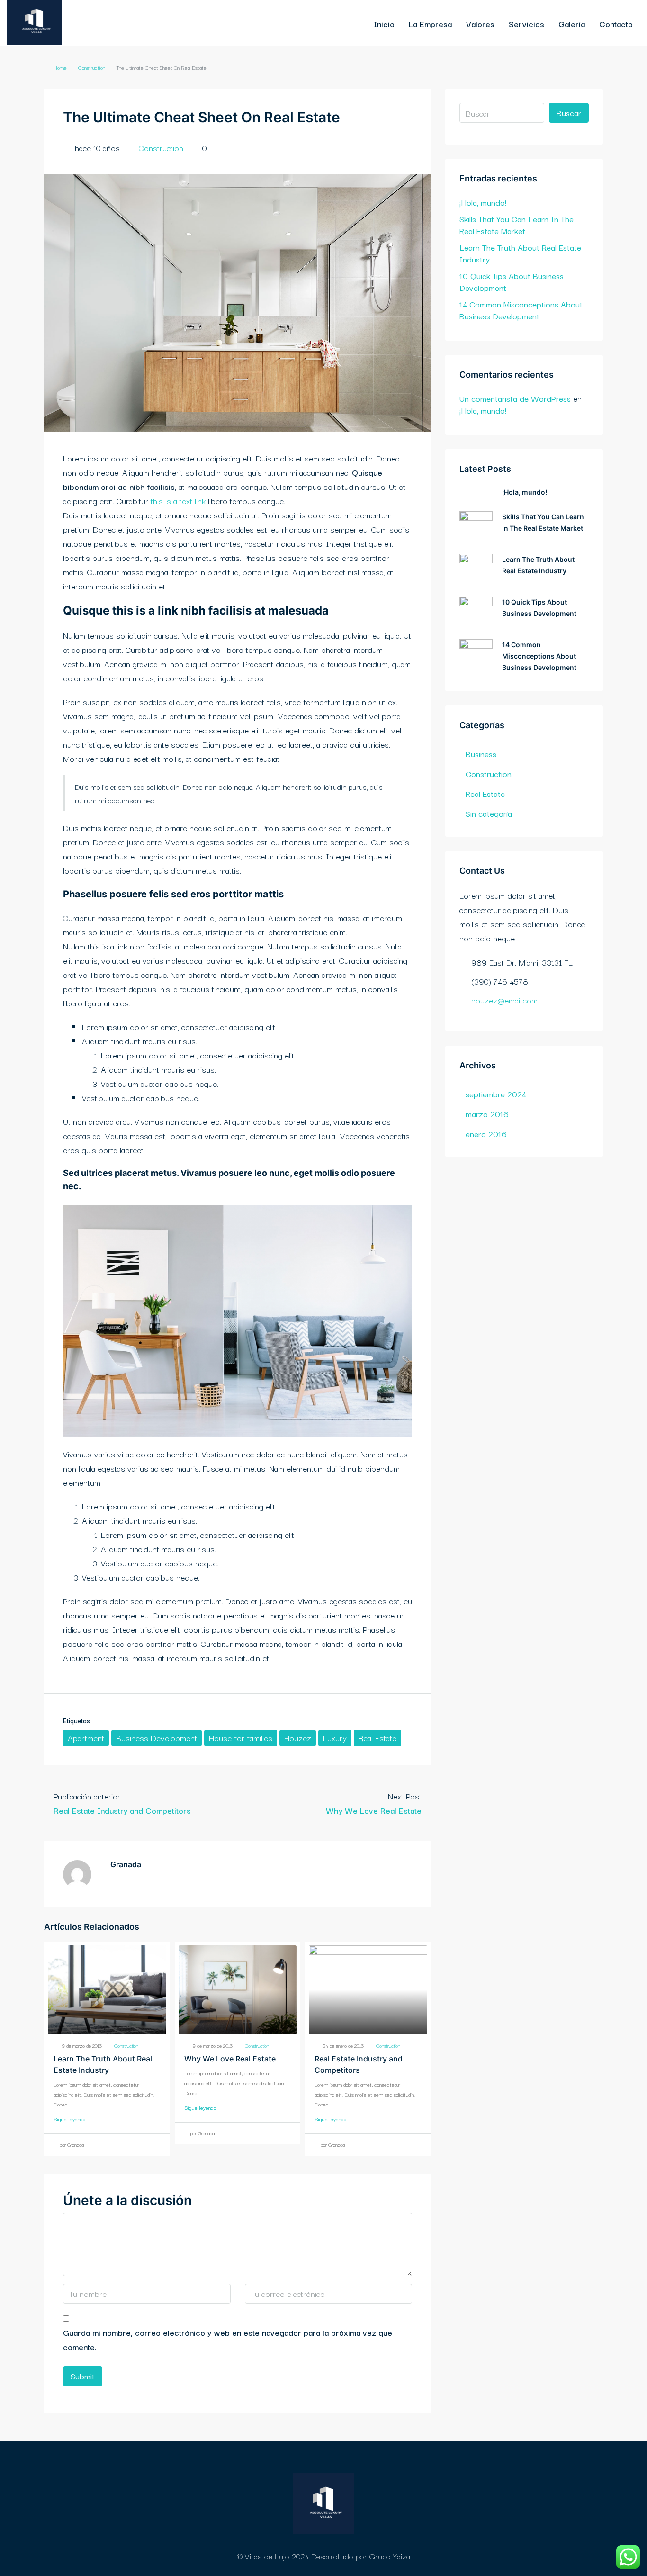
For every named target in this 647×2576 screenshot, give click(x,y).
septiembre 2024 (496, 1094)
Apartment (86, 1738)
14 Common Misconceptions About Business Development (521, 310)
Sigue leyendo (69, 2119)
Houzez (298, 1738)
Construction (92, 67)
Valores (480, 23)
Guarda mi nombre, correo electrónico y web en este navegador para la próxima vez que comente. (228, 2339)
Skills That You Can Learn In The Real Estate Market (517, 225)
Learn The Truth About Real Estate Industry (520, 253)
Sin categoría (489, 813)
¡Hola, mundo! (483, 202)
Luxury (335, 1738)
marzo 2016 (487, 1114)
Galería (572, 23)
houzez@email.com (504, 1000)
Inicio (384, 23)
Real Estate (377, 1738)
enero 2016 (486, 1134)
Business (481, 754)
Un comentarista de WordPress (515, 398)
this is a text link (178, 501)
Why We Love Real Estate (230, 2059)
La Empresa (430, 23)
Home (60, 67)
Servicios (526, 23)
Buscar (569, 113)
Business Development (157, 1738)
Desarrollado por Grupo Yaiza (361, 2556)
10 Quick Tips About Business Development (512, 281)
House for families (241, 1738)
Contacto (616, 23)
